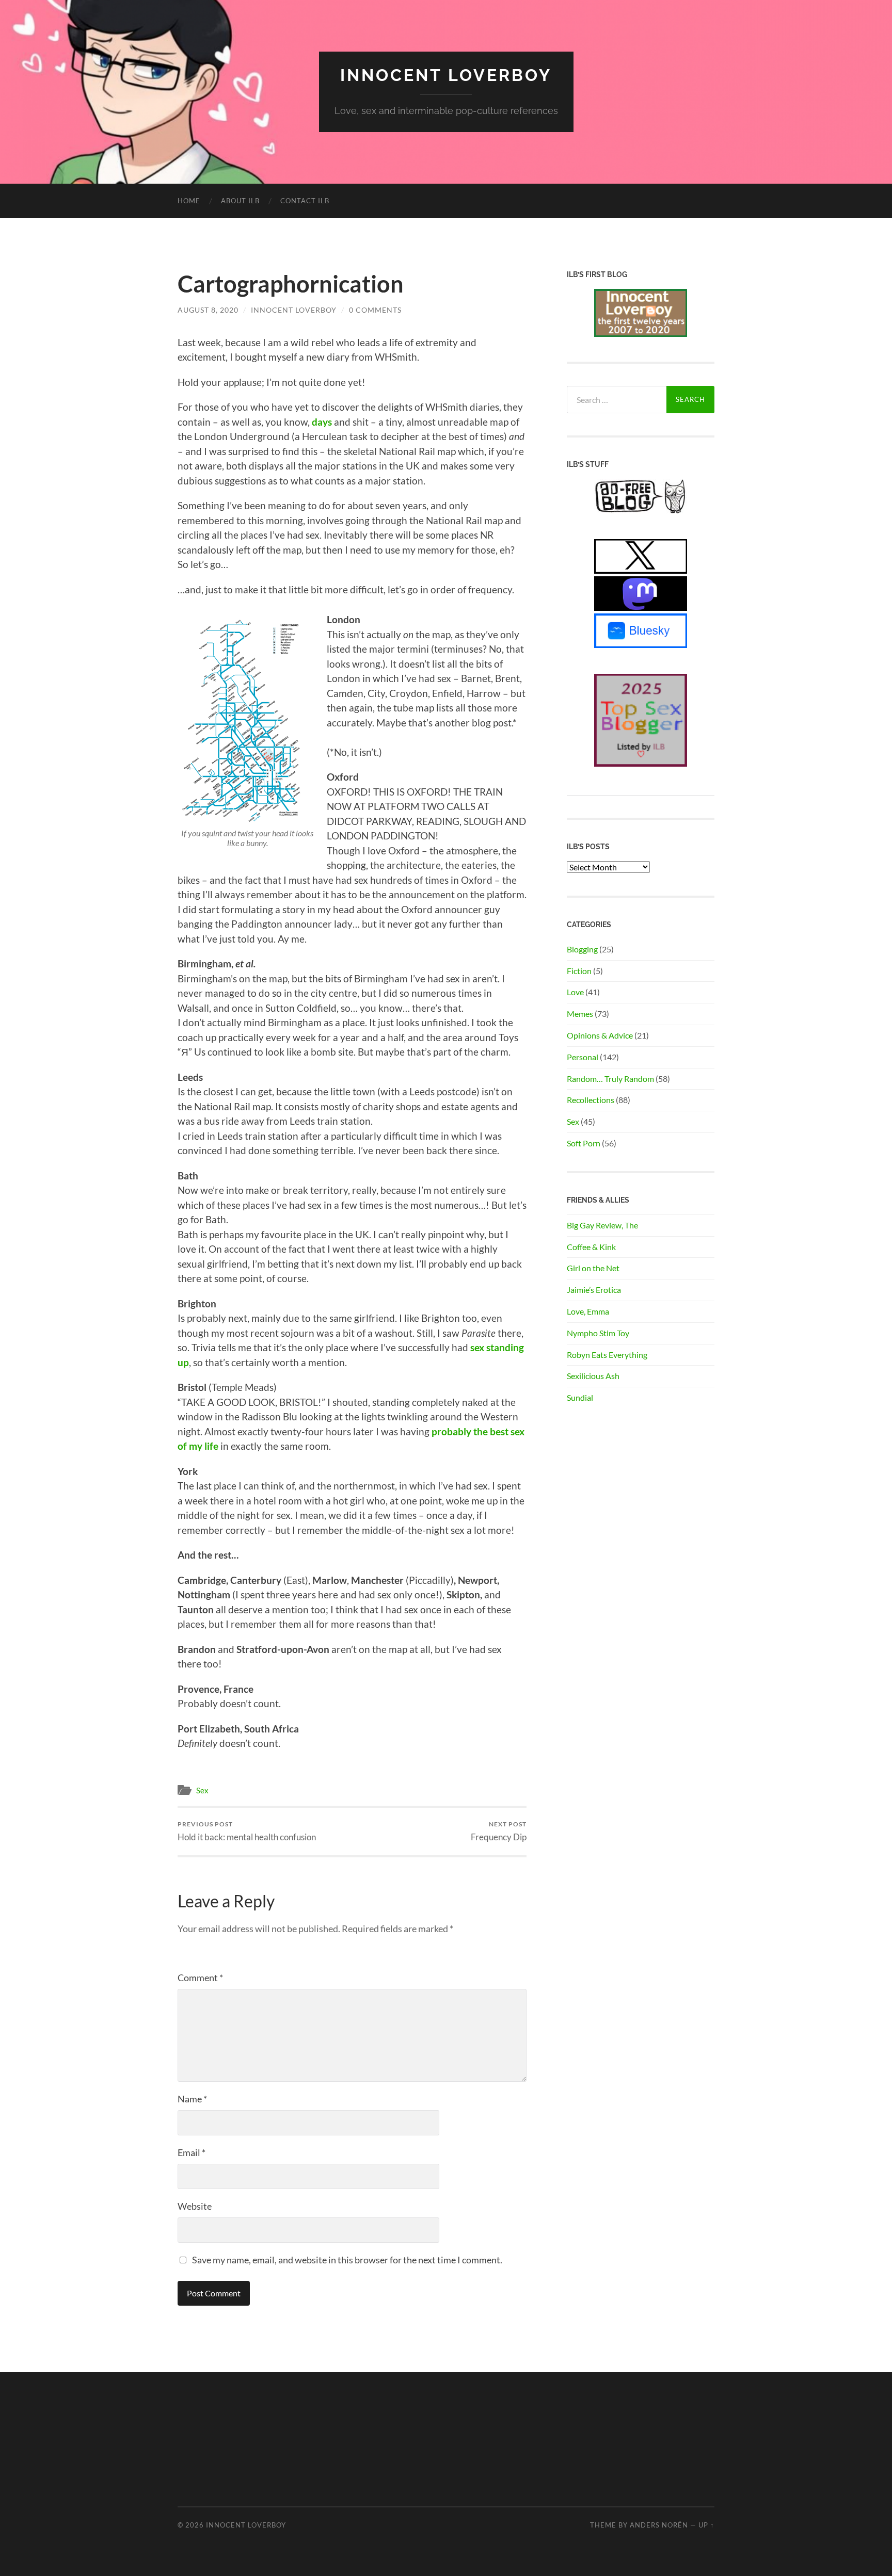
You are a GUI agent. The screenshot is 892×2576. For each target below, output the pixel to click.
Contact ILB (305, 201)
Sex (202, 1790)
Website (195, 2206)
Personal (583, 1057)
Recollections (591, 1100)
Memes (580, 1014)
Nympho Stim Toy (598, 1333)
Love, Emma (588, 1311)
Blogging (582, 949)
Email (192, 2152)
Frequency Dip (499, 1831)
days (322, 422)
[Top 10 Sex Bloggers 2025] (641, 763)
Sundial (580, 1397)
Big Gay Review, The (602, 1225)
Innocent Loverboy (446, 75)
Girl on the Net (593, 1268)
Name (192, 2099)
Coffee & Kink (591, 1247)
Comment (200, 1978)
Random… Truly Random (610, 1079)
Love (575, 992)
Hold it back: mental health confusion (247, 1831)
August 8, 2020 (208, 310)
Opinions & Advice (600, 1035)
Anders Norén (659, 2525)
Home (189, 201)
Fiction (579, 971)
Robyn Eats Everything (607, 1355)
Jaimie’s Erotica (594, 1290)
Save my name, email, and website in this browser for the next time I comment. (347, 2260)
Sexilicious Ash (593, 1376)
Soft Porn (584, 1143)
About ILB (240, 201)
